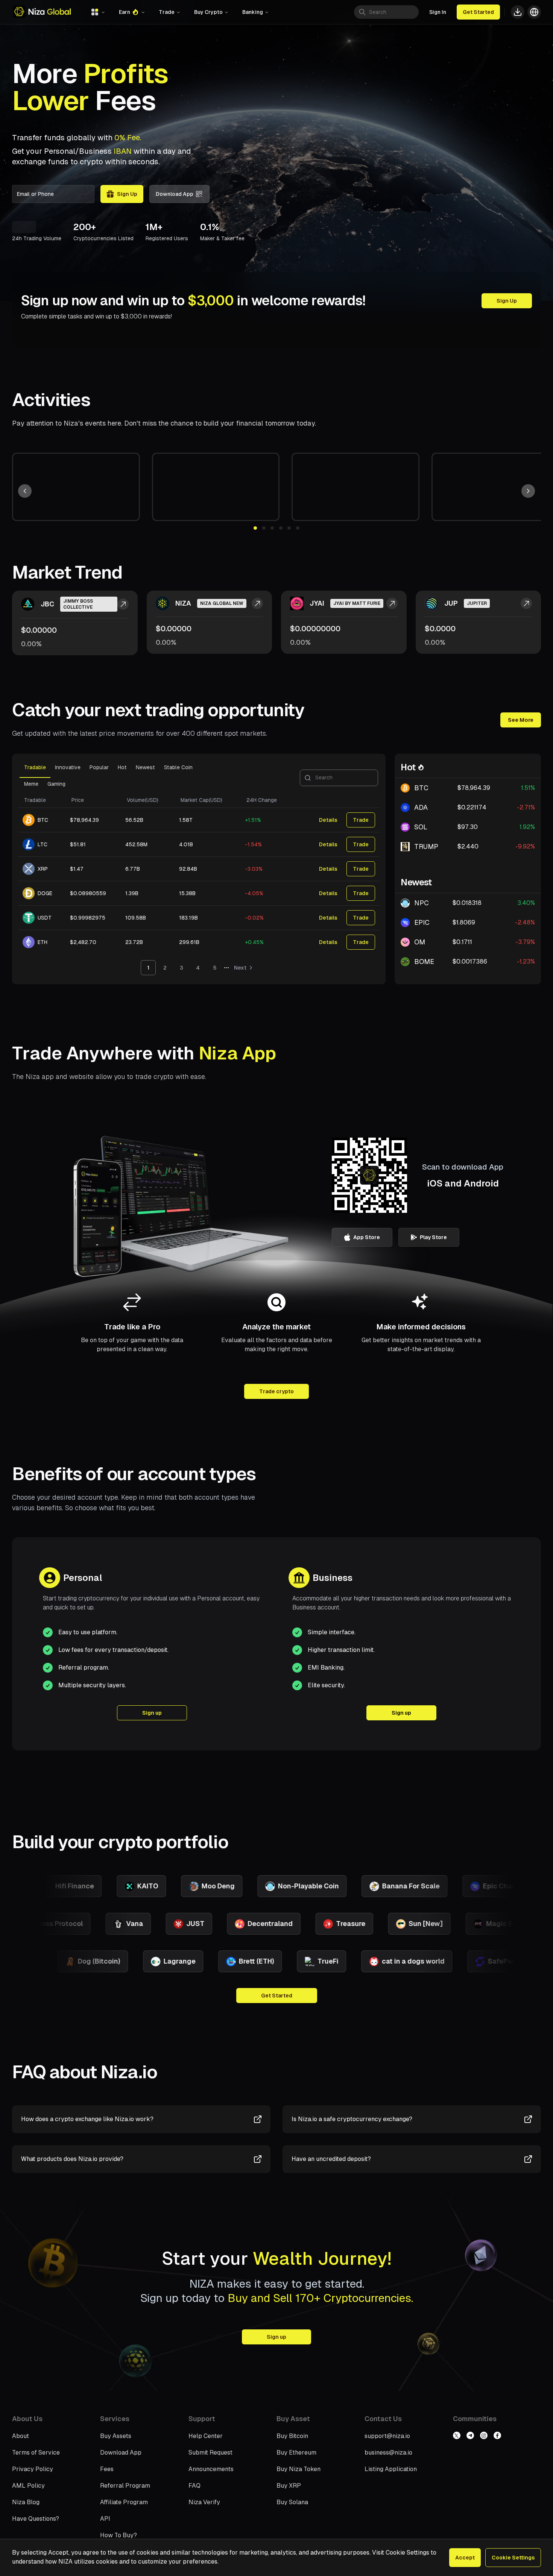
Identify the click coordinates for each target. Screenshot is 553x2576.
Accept (465, 2558)
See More (521, 720)
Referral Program (125, 2486)
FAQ (194, 2486)
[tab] (35, 770)
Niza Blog (26, 2502)
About (21, 2436)
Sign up (152, 1713)
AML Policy (28, 2486)
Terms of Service (36, 2453)
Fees (107, 2469)
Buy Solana (292, 2502)
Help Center (206, 2436)
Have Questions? (36, 2519)
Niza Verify (204, 2502)
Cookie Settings (513, 2558)
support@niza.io (387, 2436)
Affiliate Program (124, 2502)
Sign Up (507, 301)
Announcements (211, 2469)
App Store (367, 1237)
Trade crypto (276, 1391)
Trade (361, 820)
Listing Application (391, 2469)
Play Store (433, 1237)
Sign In (438, 12)
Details (328, 820)
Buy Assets (116, 2436)
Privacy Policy (33, 2469)
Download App (175, 194)
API (105, 2519)
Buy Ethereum (296, 2453)
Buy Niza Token (299, 2469)
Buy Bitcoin (292, 2436)
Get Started (478, 12)
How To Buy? (118, 2535)
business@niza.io (388, 2453)
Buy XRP (289, 2486)
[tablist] (199, 778)
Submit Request (210, 2453)
